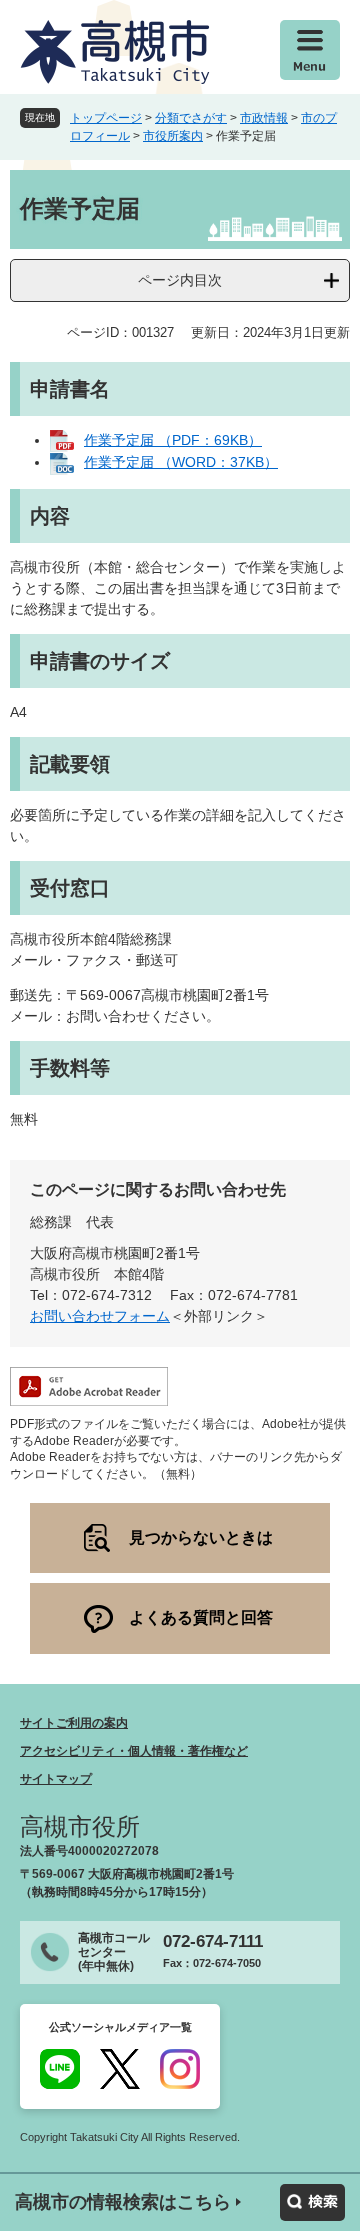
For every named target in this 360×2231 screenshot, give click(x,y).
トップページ (106, 118)
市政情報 (264, 118)
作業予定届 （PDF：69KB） (173, 440)
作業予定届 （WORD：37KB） (181, 462)
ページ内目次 (180, 280)
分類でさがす (191, 118)
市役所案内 (173, 136)
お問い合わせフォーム (100, 1316)
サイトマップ (56, 1779)
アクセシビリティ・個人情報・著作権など (134, 1751)
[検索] (312, 2202)
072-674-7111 (213, 1941)
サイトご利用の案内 (74, 1723)
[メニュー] (310, 50)
